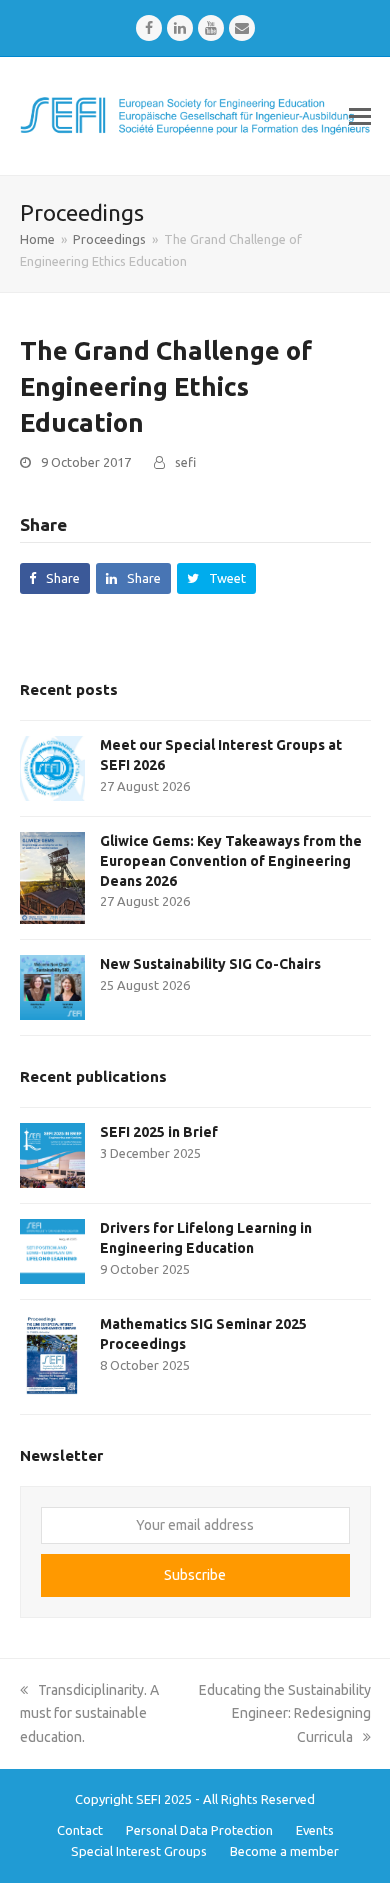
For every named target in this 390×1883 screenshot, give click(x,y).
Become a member (284, 1851)
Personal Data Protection (199, 1830)
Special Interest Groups (139, 1851)
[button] (360, 116)
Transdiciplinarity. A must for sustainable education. (89, 1713)
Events (315, 1830)
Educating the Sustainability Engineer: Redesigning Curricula (285, 1713)
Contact (80, 1830)
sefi (185, 462)
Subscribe (195, 1575)
